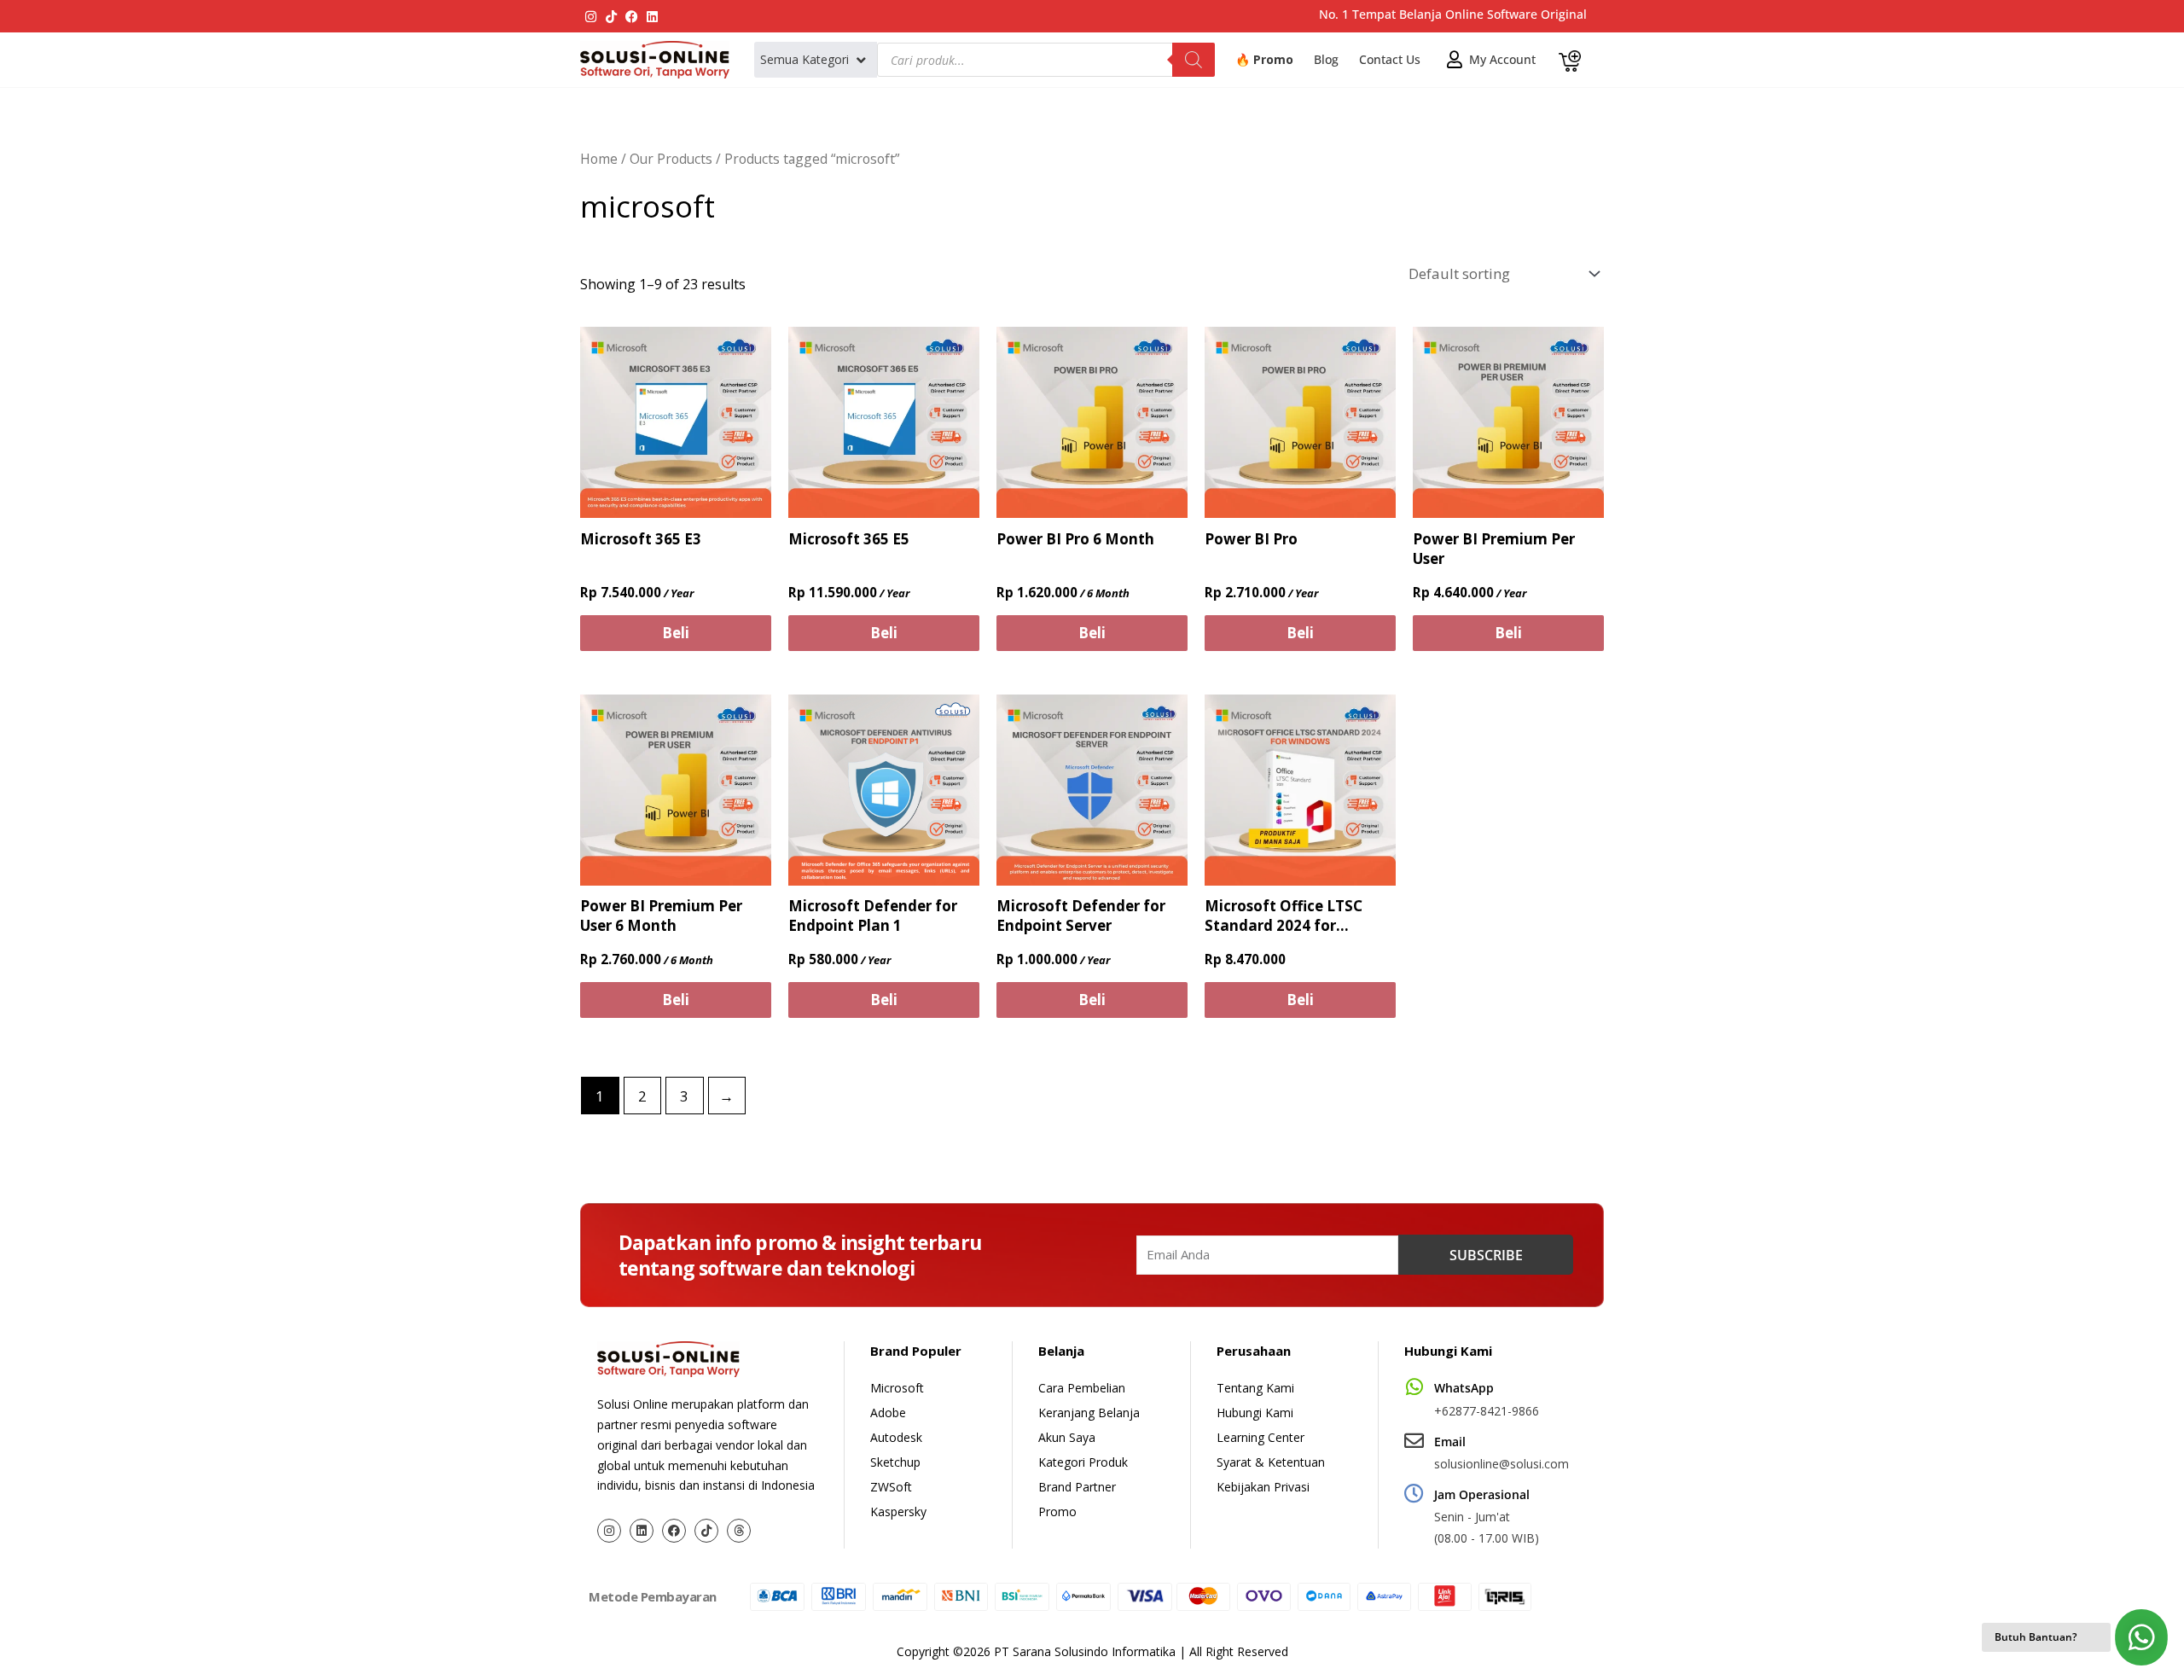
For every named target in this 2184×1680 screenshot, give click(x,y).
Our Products (671, 159)
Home (599, 159)
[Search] (1194, 60)
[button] (814, 60)
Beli (676, 633)
